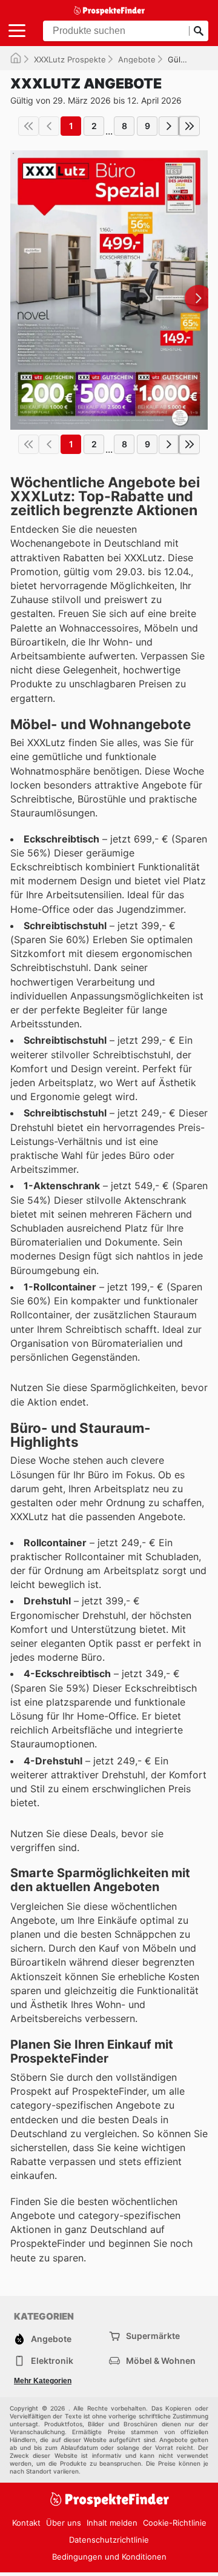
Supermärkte (153, 2336)
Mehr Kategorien (43, 2381)
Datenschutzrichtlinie (109, 2540)
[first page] (28, 126)
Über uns (64, 2523)
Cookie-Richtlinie (175, 2523)
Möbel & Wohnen (161, 2361)
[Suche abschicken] (199, 31)
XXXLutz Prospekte (70, 59)
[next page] (169, 126)
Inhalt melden (112, 2523)
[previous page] (49, 126)
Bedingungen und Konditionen (109, 2557)
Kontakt (26, 2523)
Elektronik (52, 2361)
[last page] (190, 126)
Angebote (137, 59)
